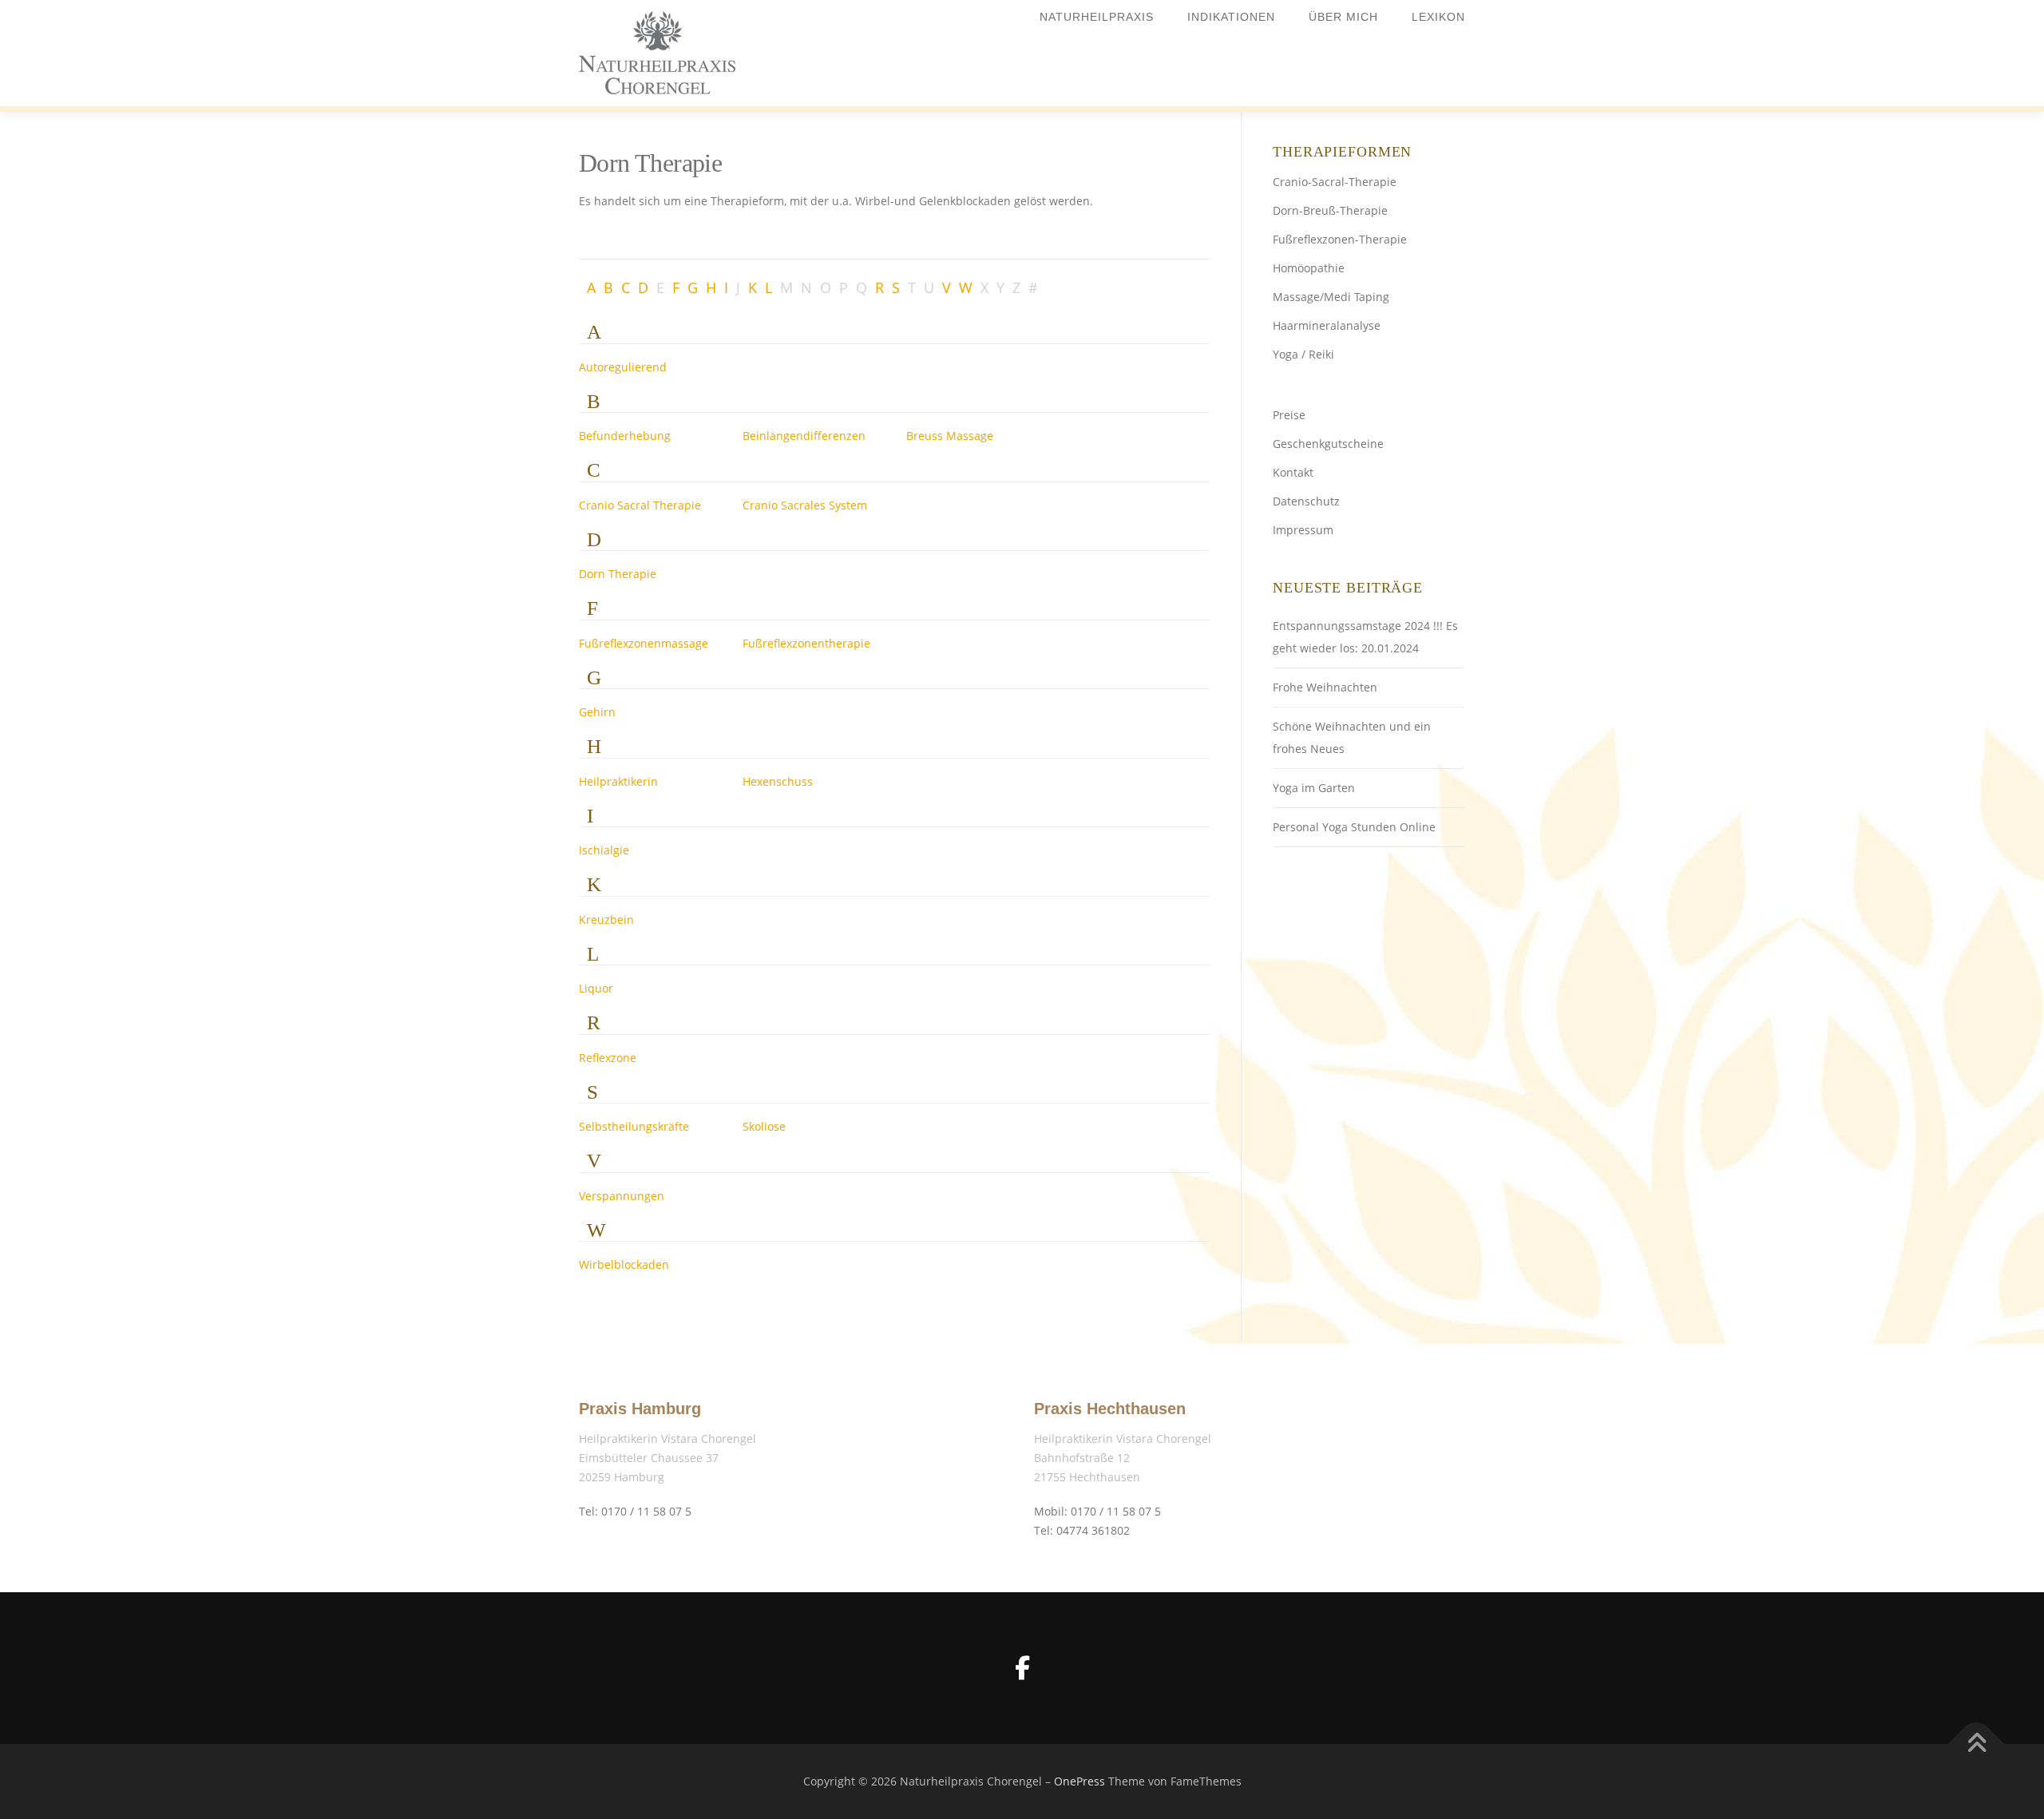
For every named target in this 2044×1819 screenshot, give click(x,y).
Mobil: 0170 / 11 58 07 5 (1097, 1511)
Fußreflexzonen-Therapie (1340, 239)
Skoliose (764, 1126)
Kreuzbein (606, 919)
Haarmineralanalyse (1327, 325)
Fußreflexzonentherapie (806, 643)
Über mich (1343, 17)
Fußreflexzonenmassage (644, 643)
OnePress (1079, 1781)
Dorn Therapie (618, 574)
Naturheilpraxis (1097, 17)
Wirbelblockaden (624, 1264)
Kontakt (1293, 472)
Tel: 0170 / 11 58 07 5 (635, 1511)
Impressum (1303, 530)
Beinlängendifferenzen (804, 436)
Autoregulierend (623, 367)
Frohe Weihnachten (1325, 687)
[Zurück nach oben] (1977, 1744)
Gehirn (597, 712)
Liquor (596, 988)
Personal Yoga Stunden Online (1354, 827)
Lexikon (1438, 17)
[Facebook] (1022, 1668)
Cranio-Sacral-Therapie (1335, 182)
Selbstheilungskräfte (634, 1126)
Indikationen (1231, 17)
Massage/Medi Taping (1331, 297)
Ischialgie (604, 850)
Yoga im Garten (1314, 788)
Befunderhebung (625, 436)
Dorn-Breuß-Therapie (1330, 210)
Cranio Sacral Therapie (640, 505)
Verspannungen (622, 1196)
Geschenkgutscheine (1328, 444)
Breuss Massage (950, 436)
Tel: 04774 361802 (1082, 1530)
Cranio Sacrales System (805, 505)
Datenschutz (1306, 501)
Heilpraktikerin (618, 781)
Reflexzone (608, 1058)
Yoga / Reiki (1303, 354)
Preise (1289, 415)
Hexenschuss (778, 781)
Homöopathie (1309, 268)
